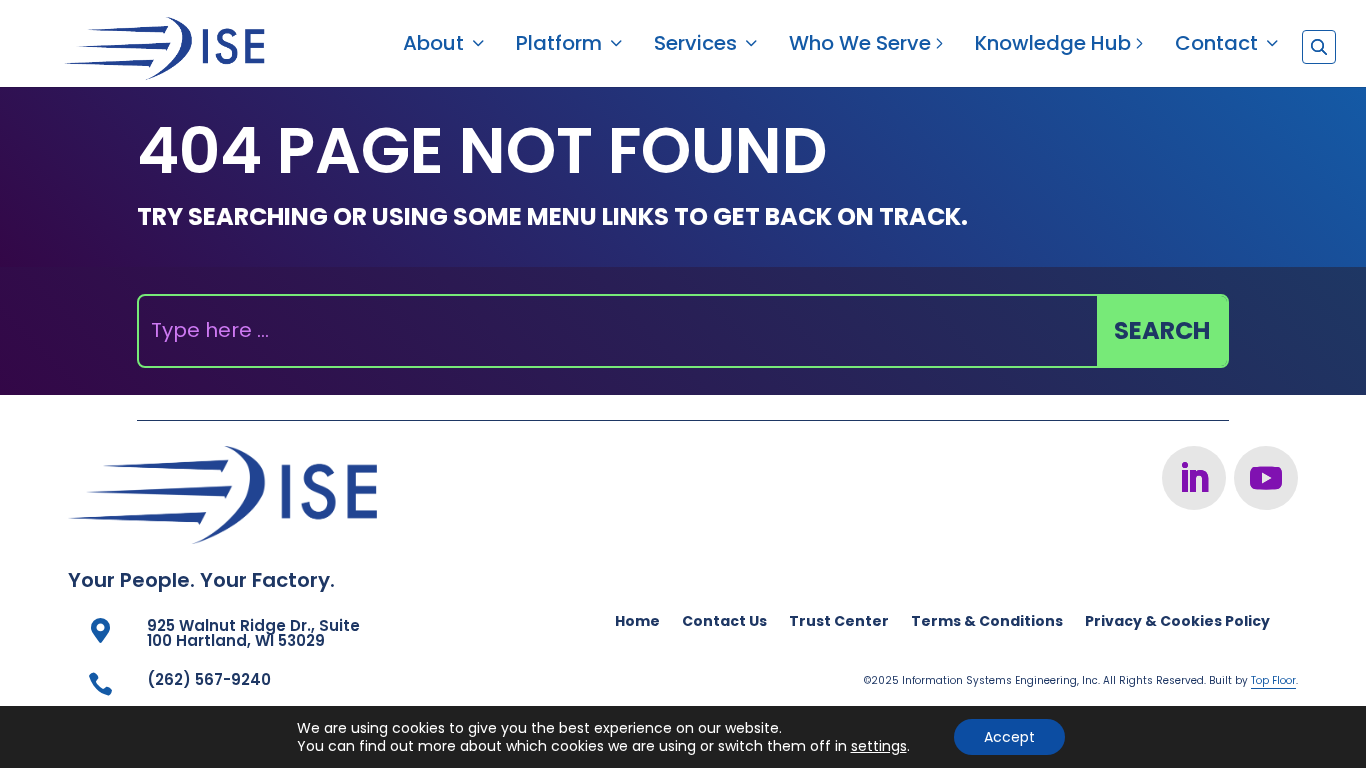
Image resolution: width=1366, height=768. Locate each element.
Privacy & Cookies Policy (1177, 622)
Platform (559, 46)
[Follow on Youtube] (1266, 478)
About (433, 46)
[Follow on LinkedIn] (1194, 478)
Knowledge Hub (1053, 46)
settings (879, 746)
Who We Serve (860, 46)
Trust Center (839, 622)
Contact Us (724, 622)
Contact (1216, 46)
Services (695, 46)
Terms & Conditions (987, 622)
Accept (1009, 737)
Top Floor (1273, 680)
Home (637, 622)
